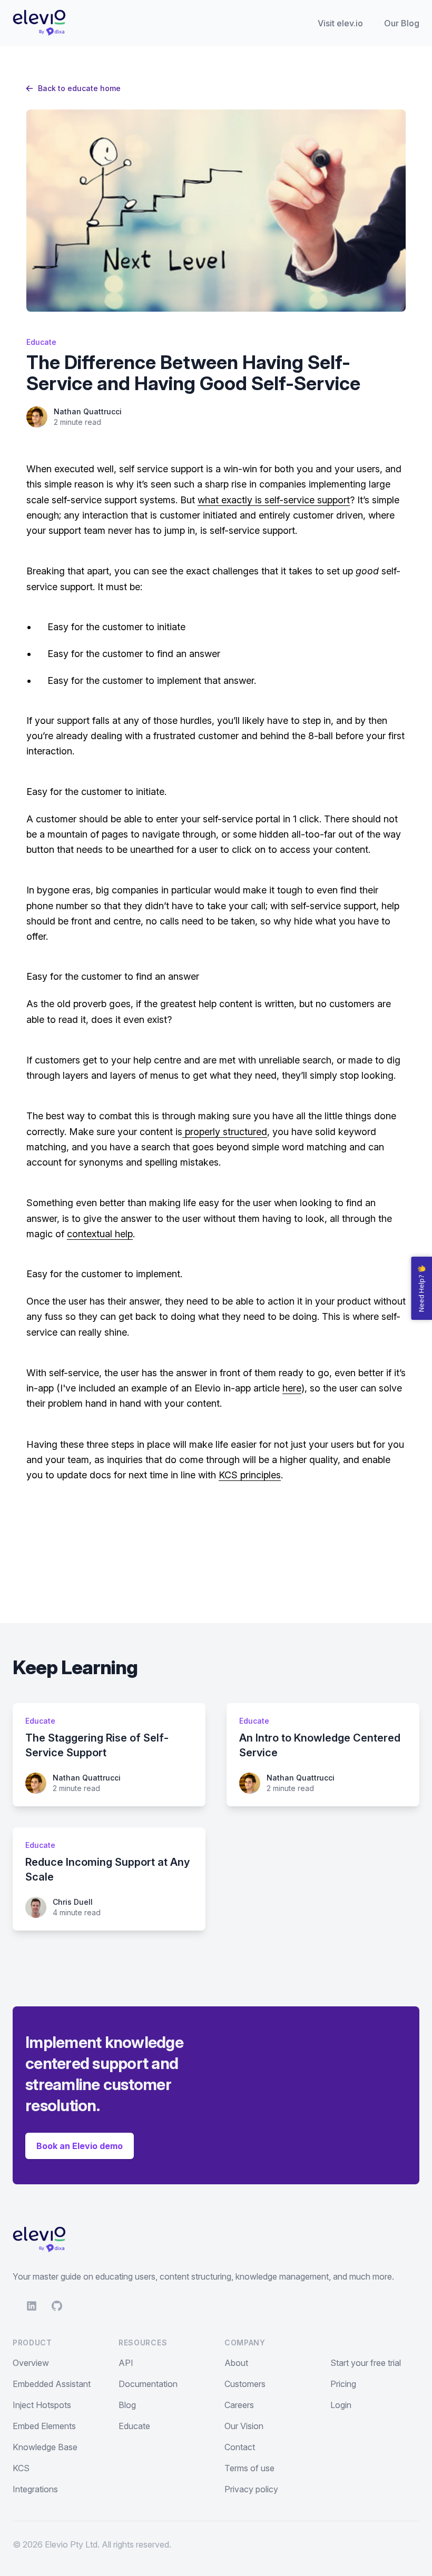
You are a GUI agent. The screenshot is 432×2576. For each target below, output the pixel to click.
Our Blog (402, 23)
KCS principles (250, 1475)
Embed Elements (44, 2426)
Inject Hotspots (42, 2405)
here (292, 1388)
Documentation (148, 2384)
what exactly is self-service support (274, 500)
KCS (21, 2468)
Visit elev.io (340, 23)
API (126, 2363)
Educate (134, 2426)
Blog (127, 2405)
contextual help (100, 1234)
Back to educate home (79, 88)
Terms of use (249, 2468)
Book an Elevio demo (80, 2146)
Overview (31, 2363)
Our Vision (244, 2426)
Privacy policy (251, 2489)
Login (341, 2405)
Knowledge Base (45, 2447)
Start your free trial (366, 2363)
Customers (245, 2384)
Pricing (343, 2384)
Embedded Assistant (52, 2384)
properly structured (225, 1132)
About (236, 2363)
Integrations (35, 2489)
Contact (240, 2447)
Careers (239, 2405)
